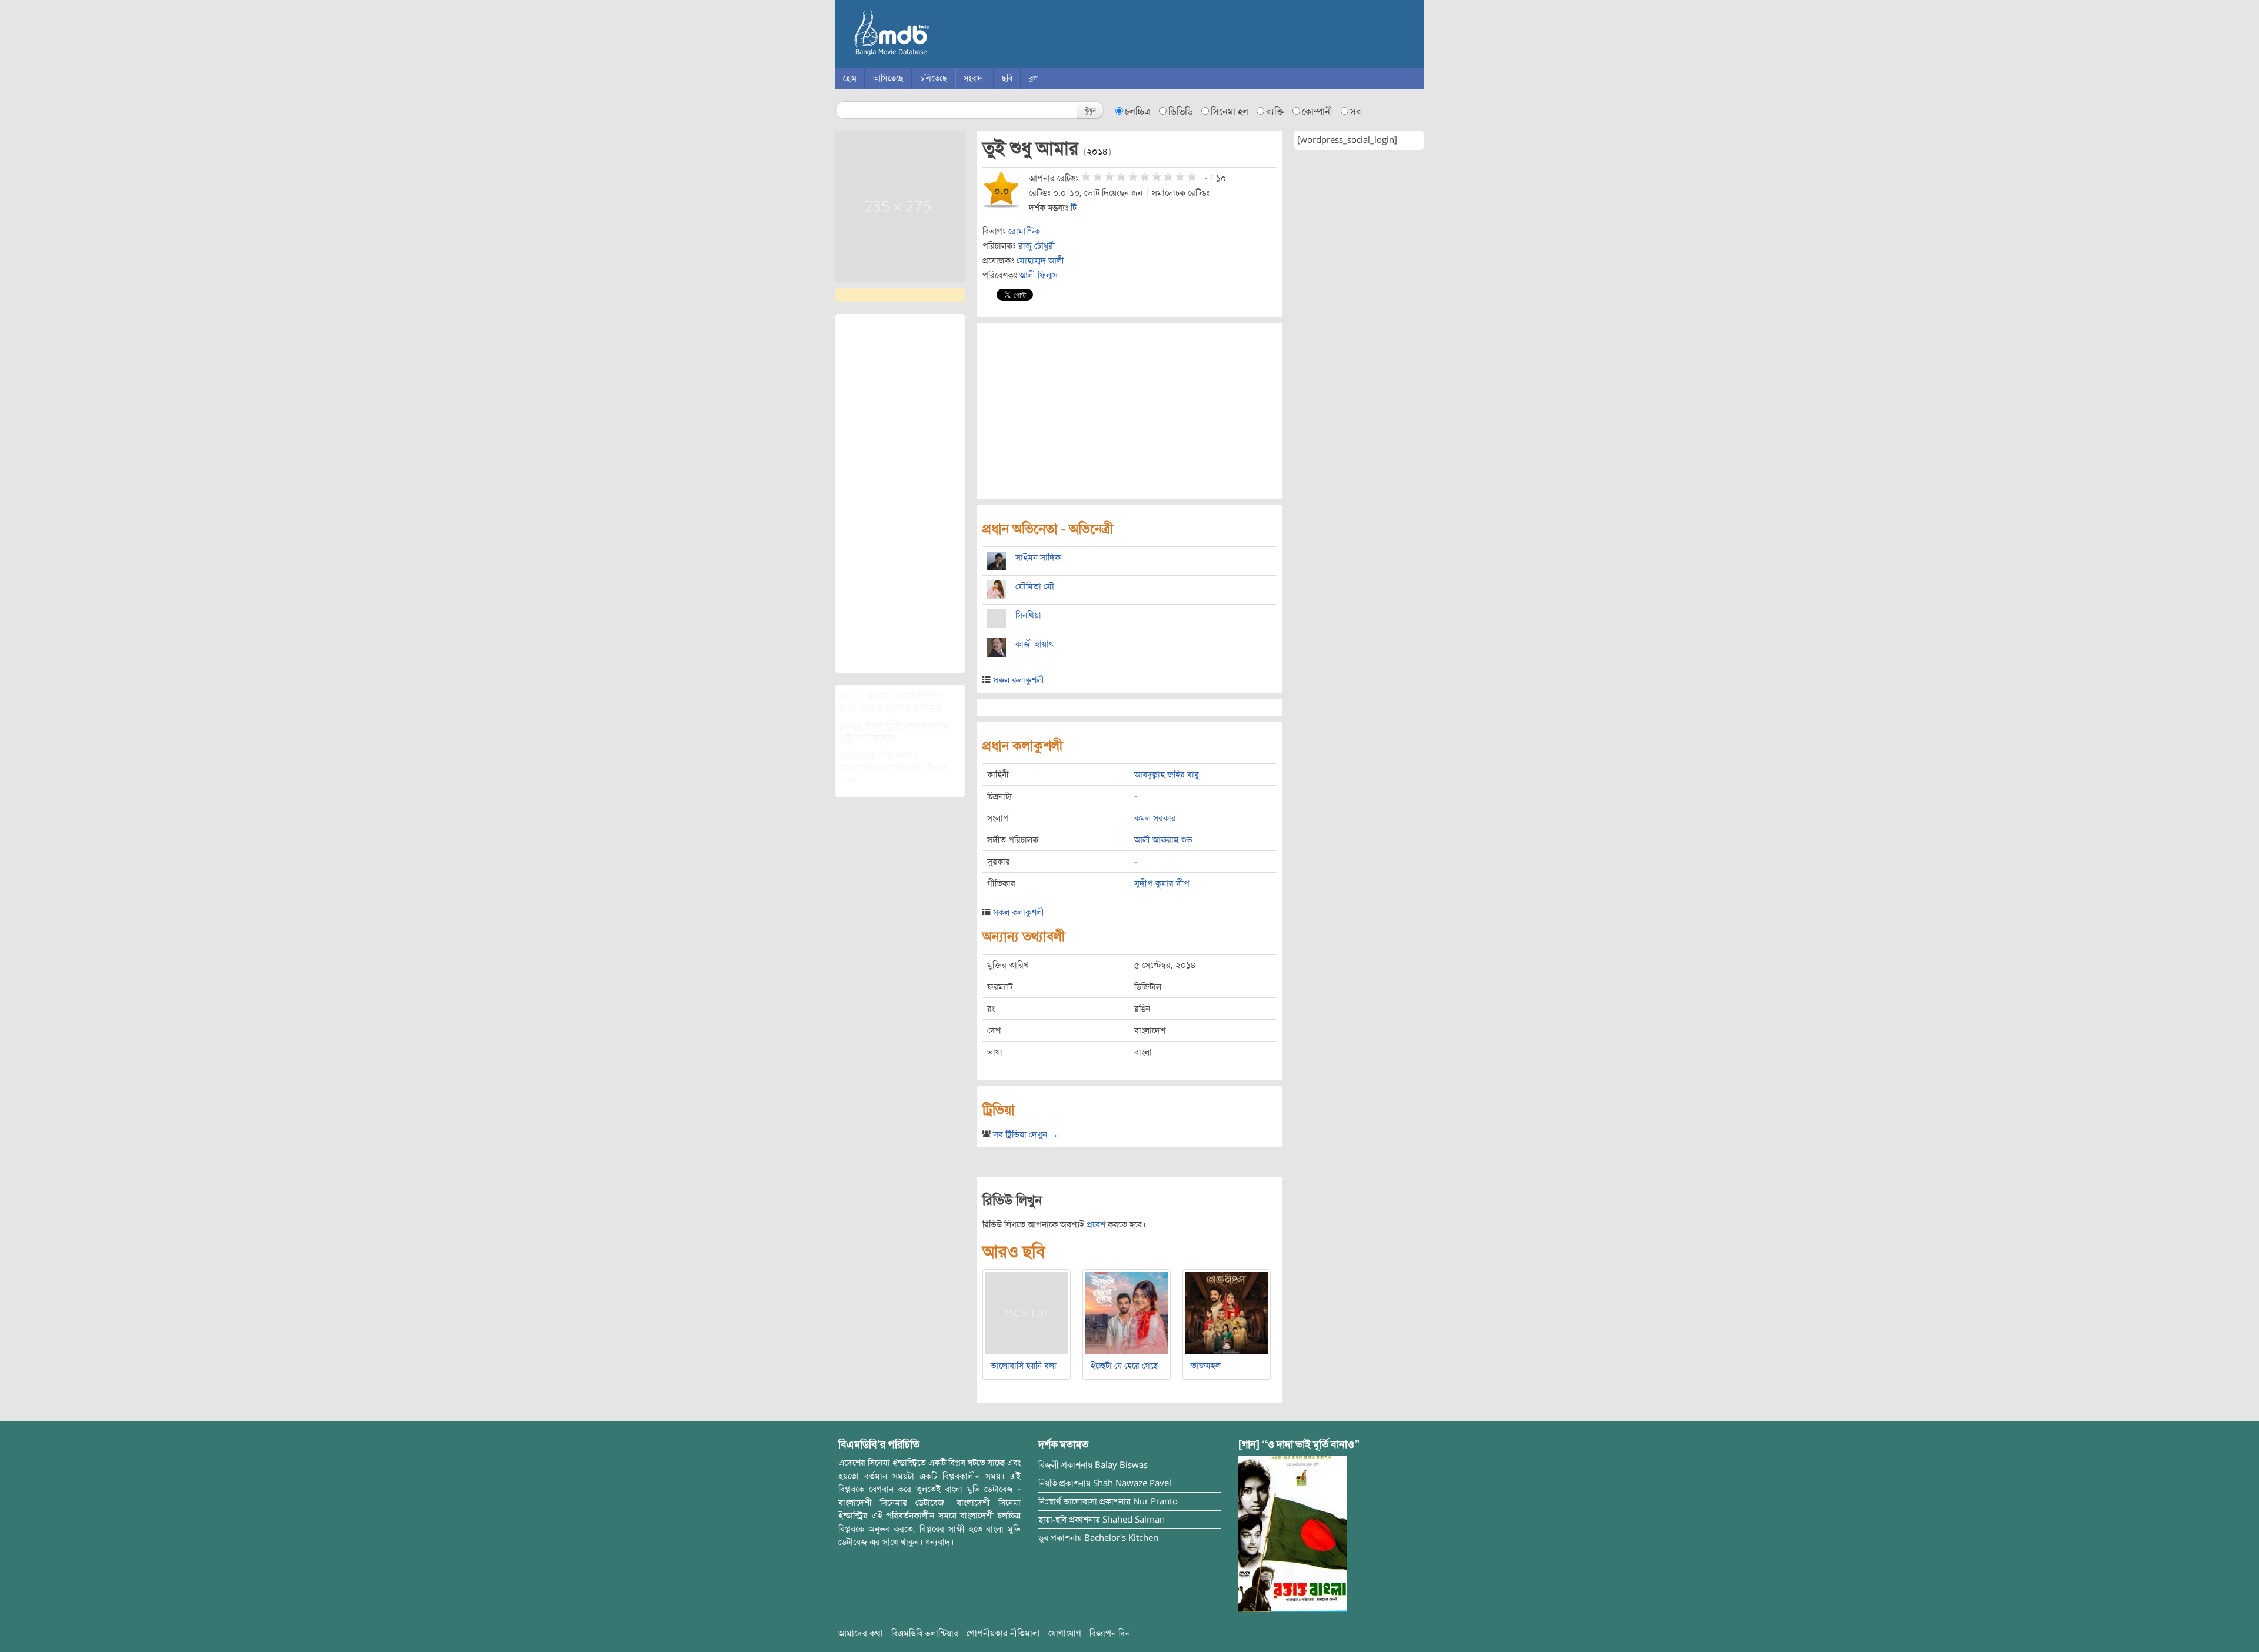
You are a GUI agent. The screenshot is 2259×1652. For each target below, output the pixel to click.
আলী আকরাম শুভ (1163, 840)
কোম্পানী (1317, 112)
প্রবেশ (1096, 1224)
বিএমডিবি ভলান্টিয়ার (925, 1633)
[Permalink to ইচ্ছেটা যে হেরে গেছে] (1127, 1313)
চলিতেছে (934, 79)
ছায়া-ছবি (1052, 1520)
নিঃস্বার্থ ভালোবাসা (1068, 1501)
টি (1074, 208)
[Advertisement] (900, 493)
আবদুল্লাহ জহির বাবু (1167, 775)
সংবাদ (973, 79)
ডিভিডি (1181, 112)
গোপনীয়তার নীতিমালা (1003, 1633)
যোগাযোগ (1065, 1633)
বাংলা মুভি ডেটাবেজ (941, 35)
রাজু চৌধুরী (1037, 246)
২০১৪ (1097, 152)
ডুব (1043, 1538)
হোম (850, 79)
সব (1356, 112)
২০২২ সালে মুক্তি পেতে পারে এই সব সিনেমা (893, 732)
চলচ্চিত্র (1138, 112)
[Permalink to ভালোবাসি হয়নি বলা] (1027, 1313)
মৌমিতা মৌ (1035, 586)
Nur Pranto (1155, 1501)
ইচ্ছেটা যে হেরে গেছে (1124, 1366)
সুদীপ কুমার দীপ (1162, 883)
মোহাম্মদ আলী (1040, 261)
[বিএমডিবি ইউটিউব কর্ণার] (1293, 1534)
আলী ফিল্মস (1039, 275)
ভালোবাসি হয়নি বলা (1024, 1366)
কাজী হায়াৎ (1034, 644)
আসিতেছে (888, 79)
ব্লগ (1033, 79)
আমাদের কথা (861, 1633)
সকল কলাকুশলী (1019, 680)
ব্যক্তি (1275, 112)
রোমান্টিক (1024, 231)
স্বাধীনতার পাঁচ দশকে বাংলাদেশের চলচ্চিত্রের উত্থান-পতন (894, 768)
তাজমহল (1206, 1366)
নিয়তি (1048, 1483)
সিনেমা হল (1230, 112)
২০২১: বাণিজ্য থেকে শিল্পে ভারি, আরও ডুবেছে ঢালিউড (890, 702)
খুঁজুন (1090, 110)
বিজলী (1049, 1465)
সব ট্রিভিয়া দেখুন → (1026, 1134)
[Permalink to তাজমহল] (1227, 1313)
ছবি (1007, 79)
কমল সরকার (1155, 818)
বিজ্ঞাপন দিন (1110, 1633)
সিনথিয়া (1028, 615)
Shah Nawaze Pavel (1132, 1483)
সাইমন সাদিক (1038, 558)
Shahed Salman (1134, 1520)
